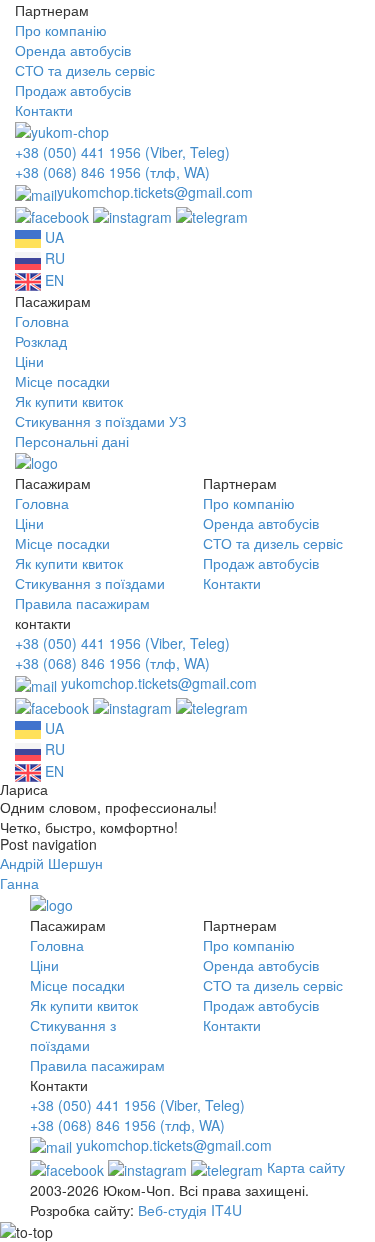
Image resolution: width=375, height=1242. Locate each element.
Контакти (44, 110)
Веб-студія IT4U (190, 1210)
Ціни (29, 361)
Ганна (19, 883)
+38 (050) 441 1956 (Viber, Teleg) (122, 152)
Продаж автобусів (73, 90)
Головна (42, 321)
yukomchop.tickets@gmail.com (155, 192)
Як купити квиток (69, 401)
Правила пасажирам (82, 603)
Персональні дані (72, 441)
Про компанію (61, 30)
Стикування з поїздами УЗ (100, 421)
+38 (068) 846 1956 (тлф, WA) (112, 172)
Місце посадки (62, 381)
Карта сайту (306, 1167)
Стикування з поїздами (90, 583)
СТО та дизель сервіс (85, 70)
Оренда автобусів (73, 50)
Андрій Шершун (51, 863)
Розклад (41, 341)
